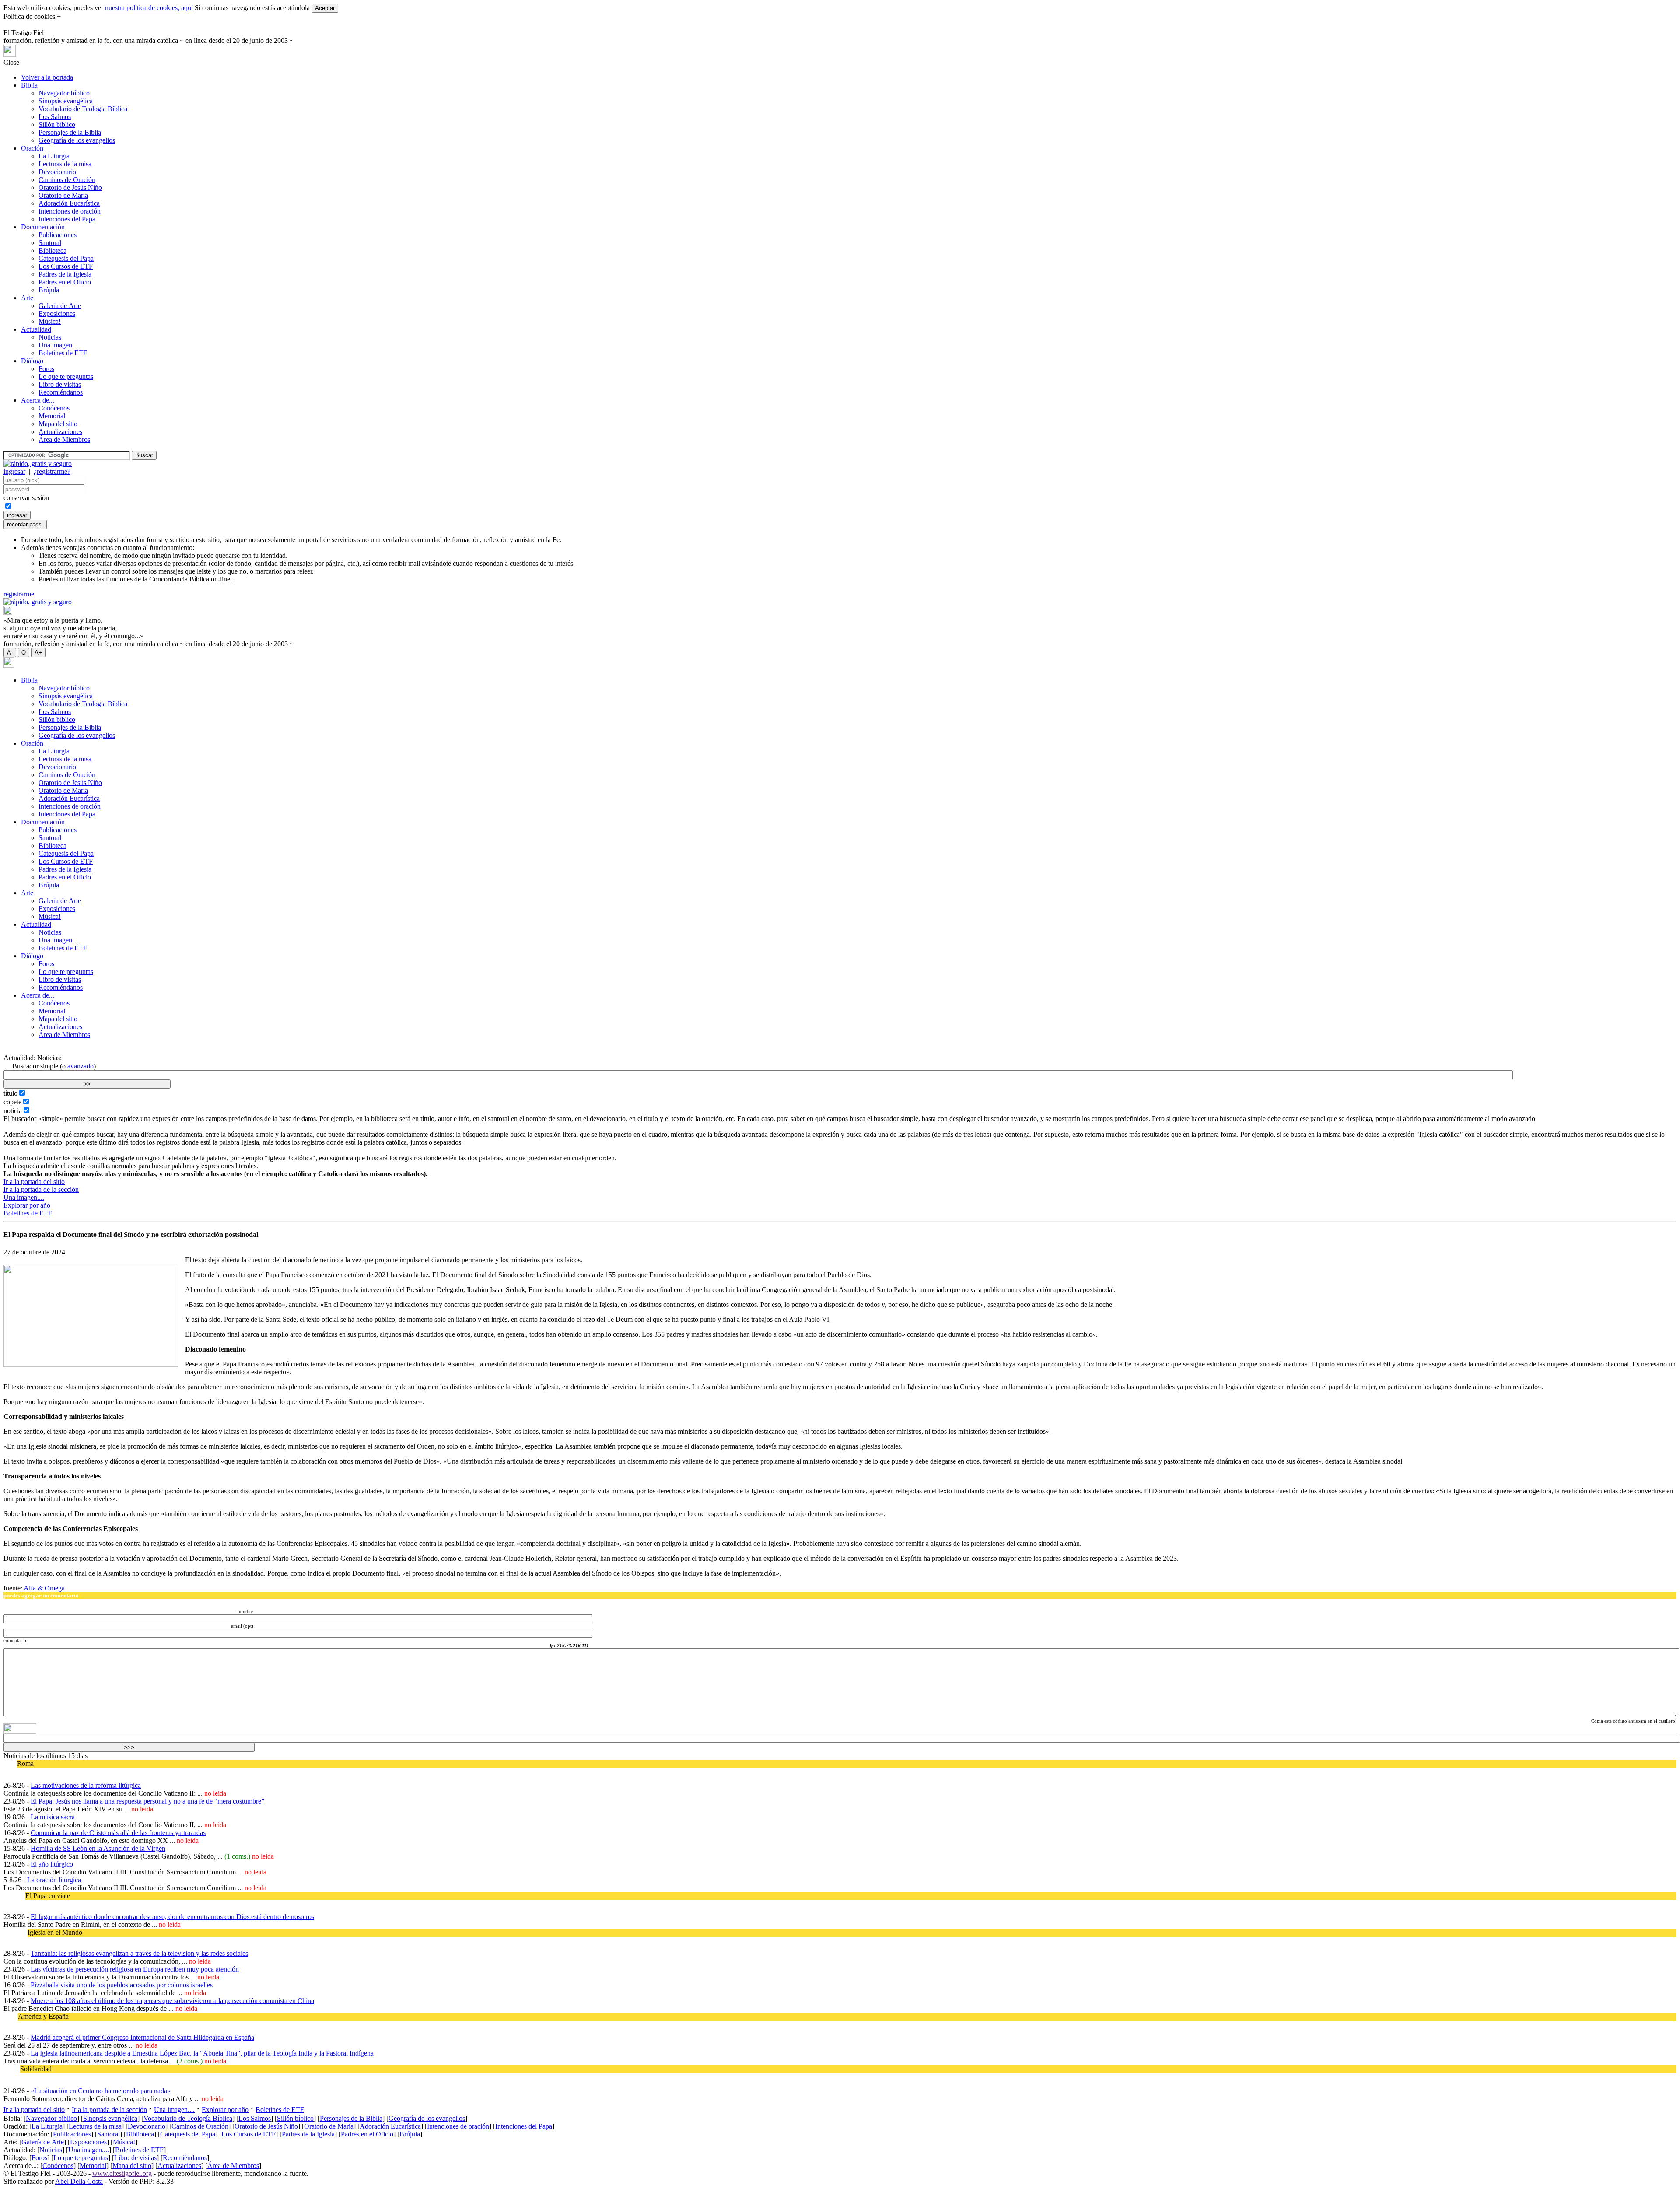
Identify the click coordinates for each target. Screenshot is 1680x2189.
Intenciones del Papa (67, 219)
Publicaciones (58, 235)
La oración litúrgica (54, 1880)
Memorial (52, 416)
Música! (50, 321)
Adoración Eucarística (69, 203)
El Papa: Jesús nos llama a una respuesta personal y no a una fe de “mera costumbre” (147, 1801)
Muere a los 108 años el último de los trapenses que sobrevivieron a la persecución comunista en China (172, 2001)
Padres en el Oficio (65, 282)
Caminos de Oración (67, 180)
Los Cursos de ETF (66, 266)
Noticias (50, 337)
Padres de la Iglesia (65, 274)
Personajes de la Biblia (70, 132)
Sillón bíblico (57, 124)
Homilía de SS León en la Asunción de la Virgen (98, 1848)
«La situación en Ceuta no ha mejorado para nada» (101, 2091)
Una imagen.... (59, 345)
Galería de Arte (60, 306)
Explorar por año (27, 1205)
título (10, 1093)
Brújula (49, 290)
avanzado (80, 1066)
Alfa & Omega (44, 1588)
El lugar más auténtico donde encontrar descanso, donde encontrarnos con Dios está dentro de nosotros (172, 1917)
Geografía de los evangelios (77, 140)
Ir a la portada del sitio (34, 1182)
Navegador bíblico (64, 93)
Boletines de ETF (63, 353)
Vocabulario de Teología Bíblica (83, 109)
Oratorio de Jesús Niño (70, 187)
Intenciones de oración (70, 211)
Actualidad (36, 329)
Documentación (43, 227)
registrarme (19, 594)
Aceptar (325, 8)
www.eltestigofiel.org (122, 2173)
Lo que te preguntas (66, 377)
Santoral (50, 243)
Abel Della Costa (79, 2181)
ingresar (14, 471)
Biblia (29, 85)
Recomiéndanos (61, 392)
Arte (27, 298)
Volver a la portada (47, 77)
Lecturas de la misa (65, 164)
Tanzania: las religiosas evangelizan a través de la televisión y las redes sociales (139, 1953)
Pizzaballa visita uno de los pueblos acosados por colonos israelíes (122, 1985)
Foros (46, 369)
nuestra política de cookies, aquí (149, 8)
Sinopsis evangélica (66, 101)
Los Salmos (55, 117)
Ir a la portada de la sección (41, 1189)
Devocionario (57, 172)
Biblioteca (52, 250)
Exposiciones (57, 313)
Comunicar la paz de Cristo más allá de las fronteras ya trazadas (118, 1833)
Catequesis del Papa (66, 258)
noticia (13, 1111)
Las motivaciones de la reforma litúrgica (86, 1785)
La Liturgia (54, 156)
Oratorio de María (63, 195)
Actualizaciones (60, 432)
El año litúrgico (52, 1864)
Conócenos (54, 408)
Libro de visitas (60, 384)
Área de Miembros (64, 440)
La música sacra (53, 1817)
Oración (32, 148)
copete (12, 1102)
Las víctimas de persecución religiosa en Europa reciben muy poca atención (135, 1969)
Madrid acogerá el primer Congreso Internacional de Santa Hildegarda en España (142, 2037)
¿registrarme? (52, 471)
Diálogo (32, 361)
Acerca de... (38, 400)
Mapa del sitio (58, 424)
